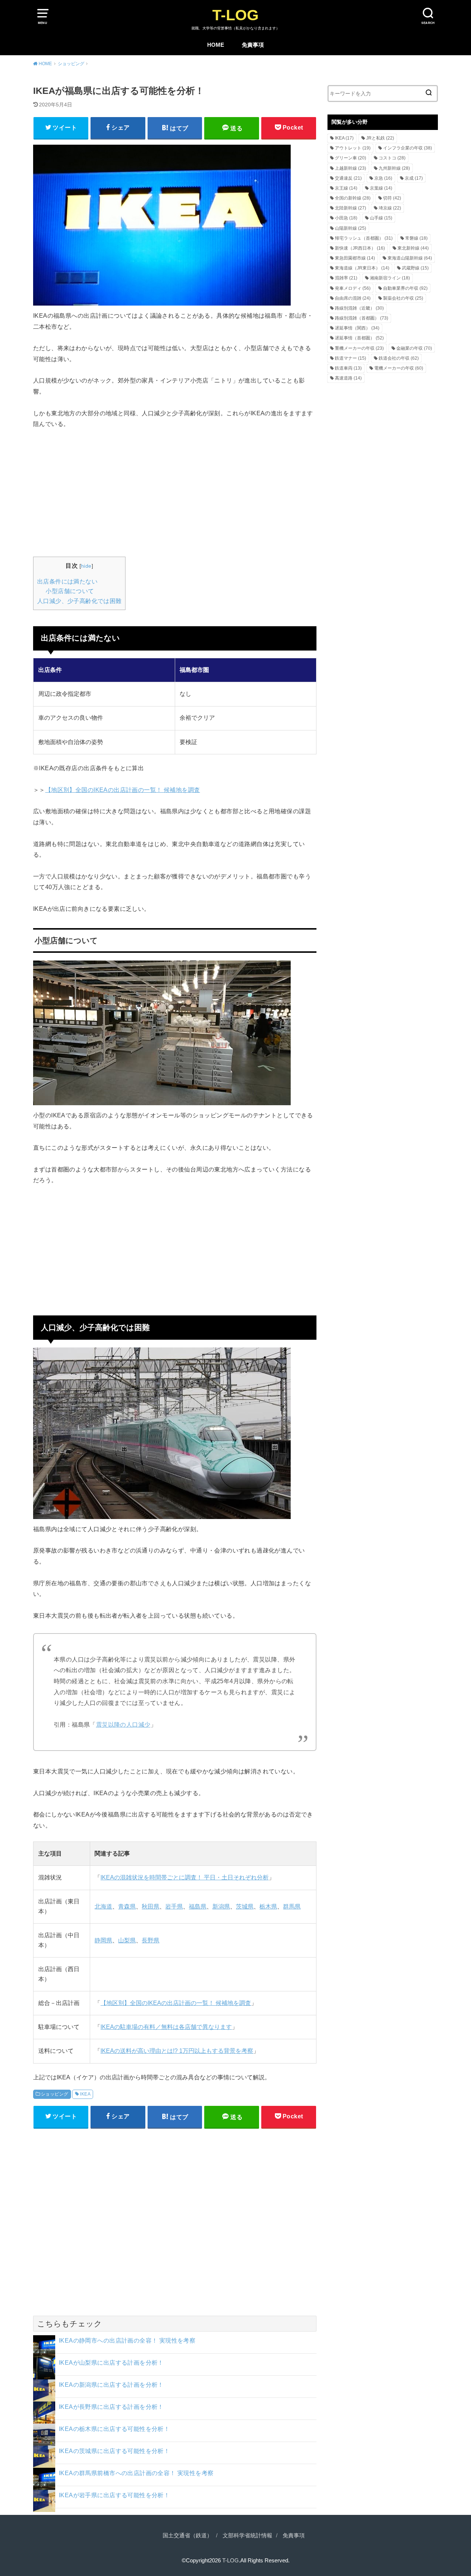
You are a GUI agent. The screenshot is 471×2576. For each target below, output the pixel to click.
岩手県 (174, 1907)
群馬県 (292, 1907)
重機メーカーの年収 (359, 348)
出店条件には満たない (67, 582)
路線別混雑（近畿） (359, 308)
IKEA (85, 2094)
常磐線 (416, 238)
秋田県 (150, 1907)
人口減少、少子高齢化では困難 (79, 601)
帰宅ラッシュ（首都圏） (364, 238)
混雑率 (346, 278)
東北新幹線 (413, 248)
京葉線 (381, 188)
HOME (216, 45)
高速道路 (348, 378)
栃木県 (268, 1907)
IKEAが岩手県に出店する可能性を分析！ (114, 2495)
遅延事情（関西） (357, 328)
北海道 (103, 1907)
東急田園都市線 (355, 258)
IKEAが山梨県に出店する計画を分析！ (111, 2362)
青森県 (127, 1907)
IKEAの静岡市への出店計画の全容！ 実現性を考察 (127, 2340)
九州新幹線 (394, 168)
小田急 (346, 218)
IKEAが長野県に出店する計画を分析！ (111, 2407)
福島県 (198, 1907)
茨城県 (245, 1907)
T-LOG (235, 15)
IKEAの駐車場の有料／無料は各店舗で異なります (166, 2027)
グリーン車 (350, 158)
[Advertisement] (175, 492)
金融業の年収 (414, 348)
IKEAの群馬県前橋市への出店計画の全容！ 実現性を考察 (136, 2473)
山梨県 (127, 1940)
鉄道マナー (350, 358)
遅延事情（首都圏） (359, 338)
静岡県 (103, 1940)
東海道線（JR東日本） (362, 268)
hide (86, 566)
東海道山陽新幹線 (410, 258)
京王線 (346, 188)
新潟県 (221, 1907)
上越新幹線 (350, 168)
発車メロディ (353, 288)
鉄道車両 (348, 368)
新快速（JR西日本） (360, 248)
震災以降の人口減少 (123, 1724)
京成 (414, 178)
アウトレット (353, 148)
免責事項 (253, 45)
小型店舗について (70, 591)
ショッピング (54, 2094)
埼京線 (390, 208)
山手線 (381, 218)
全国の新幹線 (353, 198)
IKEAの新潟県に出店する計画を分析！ (111, 2385)
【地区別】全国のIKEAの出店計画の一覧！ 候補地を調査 (123, 790)
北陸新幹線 (350, 208)
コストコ (392, 158)
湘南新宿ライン (390, 278)
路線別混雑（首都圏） (362, 318)
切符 (392, 198)
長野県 (150, 1940)
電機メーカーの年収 (399, 368)
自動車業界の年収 (405, 288)
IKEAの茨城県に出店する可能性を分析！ (114, 2451)
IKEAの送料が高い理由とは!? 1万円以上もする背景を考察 (177, 2051)
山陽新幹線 (350, 228)
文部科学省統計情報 (247, 2536)
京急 (383, 178)
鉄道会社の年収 (399, 358)
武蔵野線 (415, 268)
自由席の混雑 (353, 298)
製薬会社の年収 (403, 298)
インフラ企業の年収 (408, 148)
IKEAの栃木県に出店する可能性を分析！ (114, 2429)
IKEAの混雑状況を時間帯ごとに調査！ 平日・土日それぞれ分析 (185, 1877)
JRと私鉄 (380, 138)
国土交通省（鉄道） (187, 2536)
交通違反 (348, 178)
